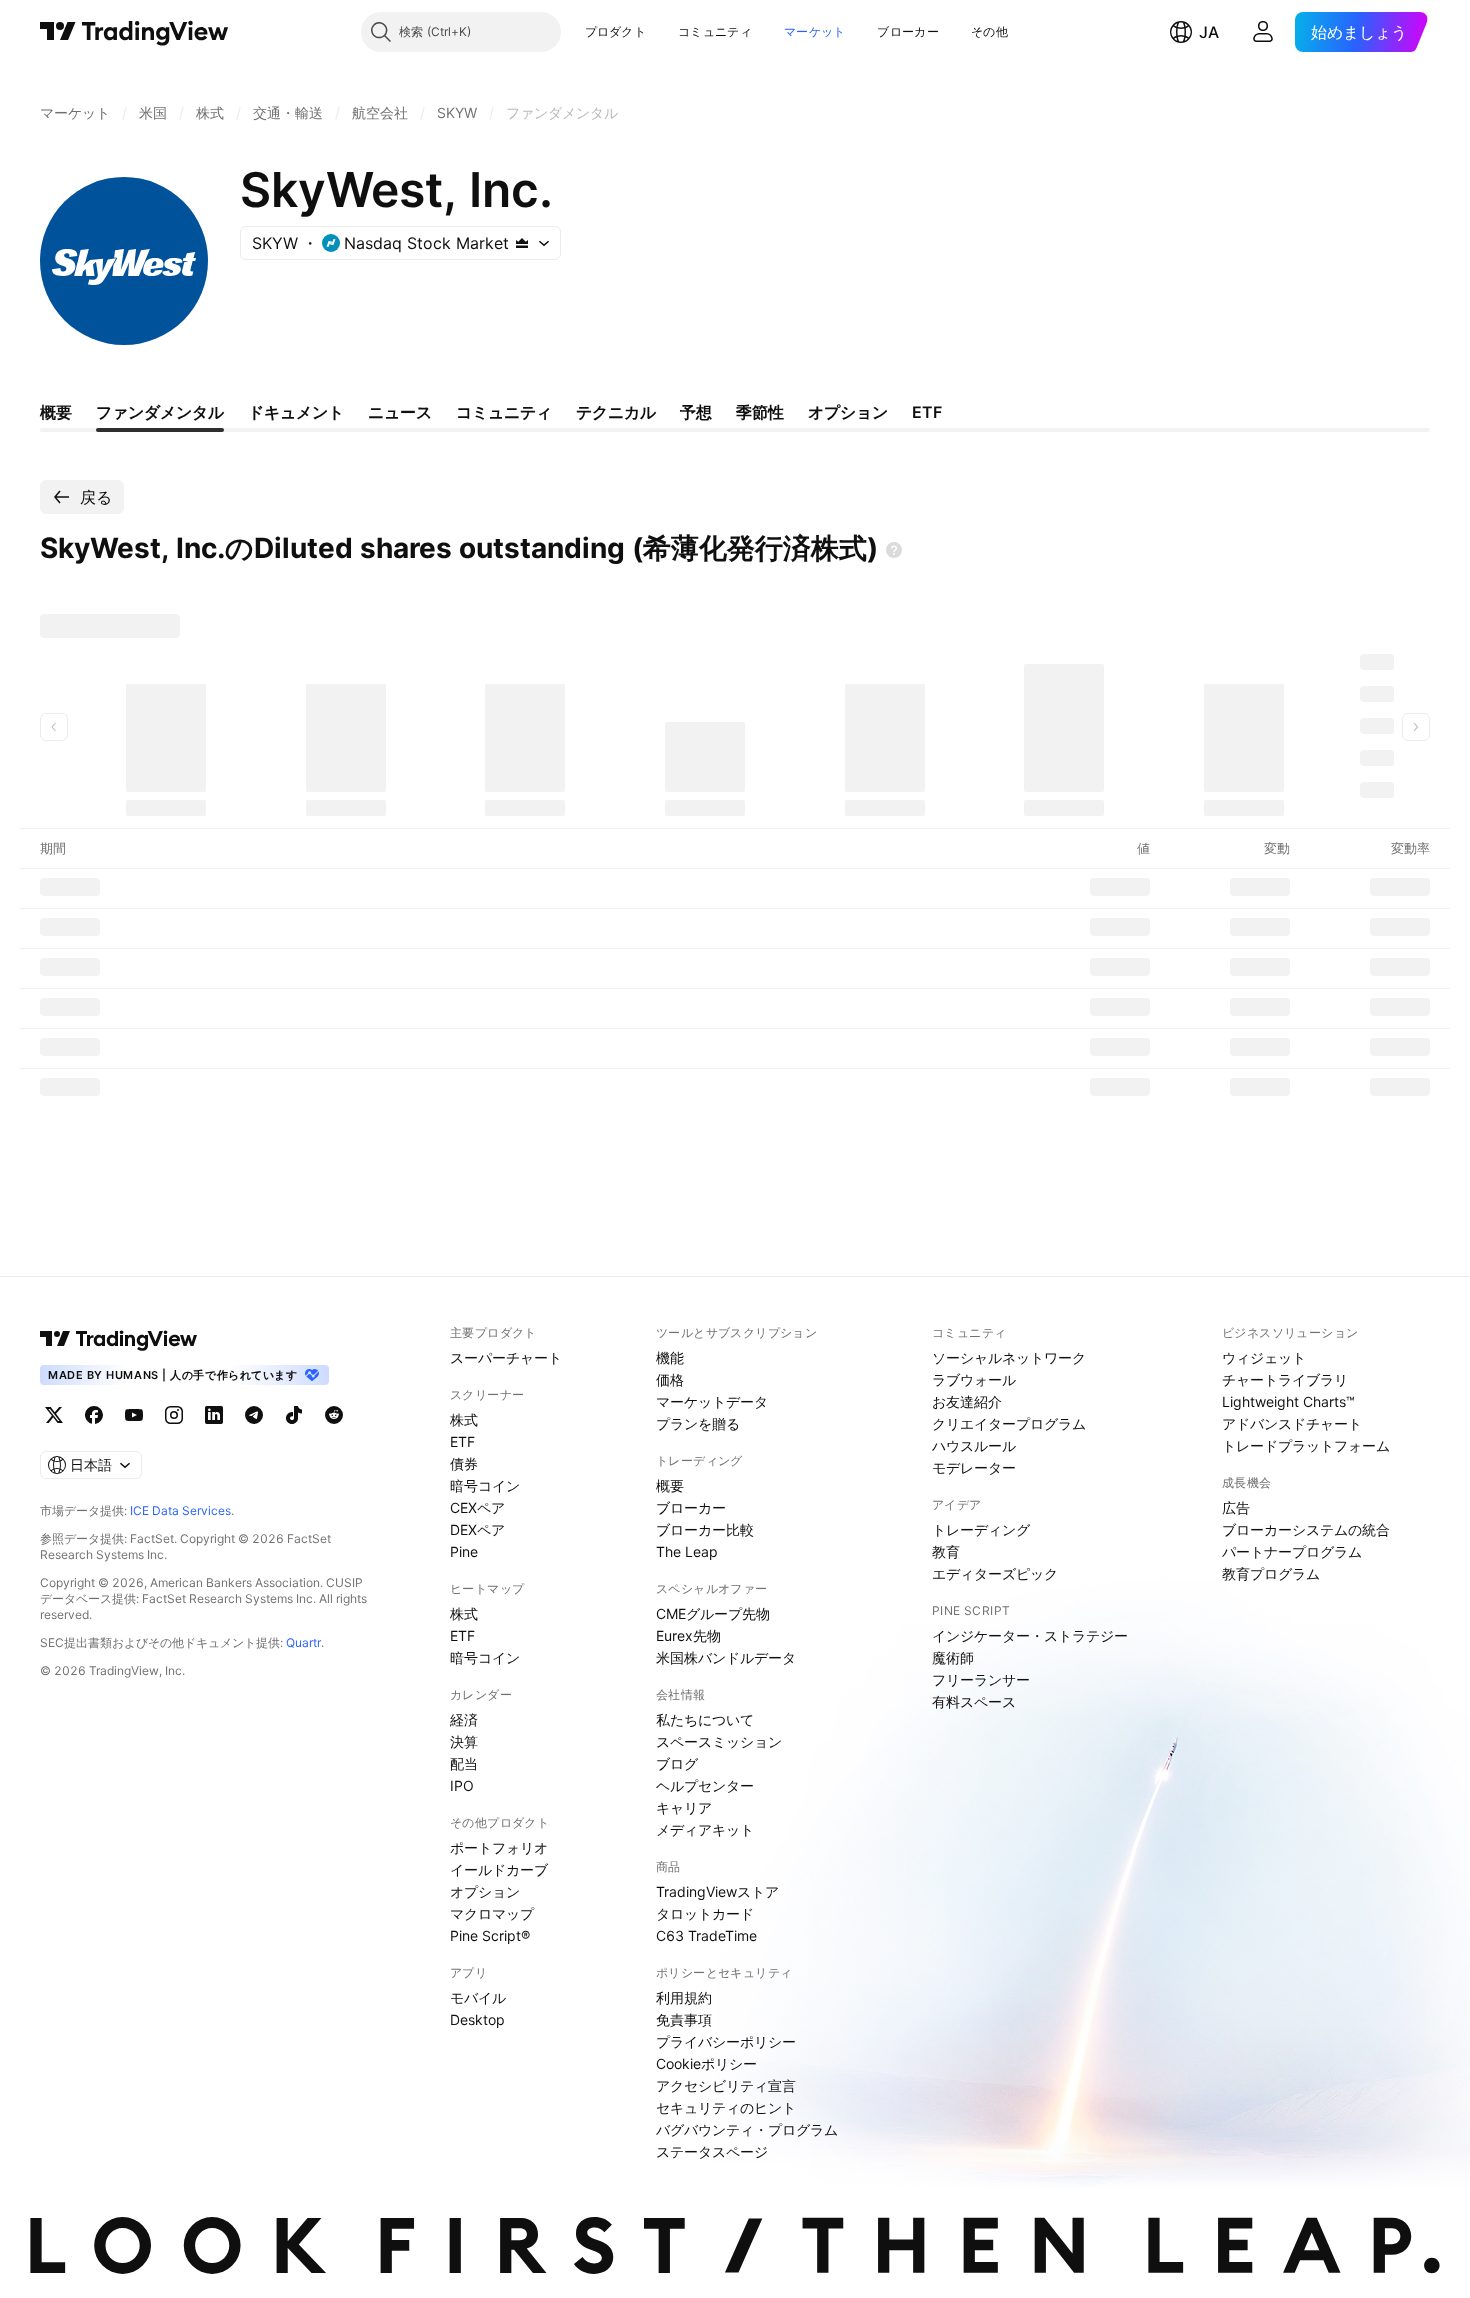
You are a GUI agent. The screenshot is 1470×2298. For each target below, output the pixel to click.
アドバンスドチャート (1292, 1423)
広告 (1236, 1507)
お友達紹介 (967, 1401)
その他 (989, 31)
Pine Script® (490, 1935)
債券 (464, 1463)
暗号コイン (485, 1485)
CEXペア (477, 1507)
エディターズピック (995, 1573)
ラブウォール (974, 1379)
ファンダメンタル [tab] (160, 412)
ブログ (677, 1763)
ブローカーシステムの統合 (1306, 1529)
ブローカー (908, 31)
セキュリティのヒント (726, 2107)
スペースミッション (719, 1741)
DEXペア (477, 1529)
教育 (946, 1551)
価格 (670, 1379)
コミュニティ (715, 31)
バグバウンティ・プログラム (747, 2129)
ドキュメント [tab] (296, 412)
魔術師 (953, 1657)
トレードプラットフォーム (1306, 1445)
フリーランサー (981, 1679)
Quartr (303, 1642)
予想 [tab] (696, 412)
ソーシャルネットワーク (1009, 1357)
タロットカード (705, 1913)
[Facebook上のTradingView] (94, 1415)
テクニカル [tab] (616, 412)
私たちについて (705, 1719)
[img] (522, 243)
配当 (464, 1763)
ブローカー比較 (705, 1529)
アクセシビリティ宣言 (726, 2085)
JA (1209, 32)
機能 (670, 1357)
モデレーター (974, 1467)
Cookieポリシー (706, 2063)
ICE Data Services (180, 1510)
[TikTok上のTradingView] (294, 1415)
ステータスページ (712, 2151)
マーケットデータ (712, 1401)
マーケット (815, 31)
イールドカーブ (499, 1869)
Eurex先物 (688, 1635)
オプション (485, 1891)
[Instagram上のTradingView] (174, 1415)
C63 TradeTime (706, 1935)
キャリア (684, 1807)
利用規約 (684, 1997)
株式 (464, 1419)
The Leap (687, 1551)
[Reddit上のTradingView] (334, 1415)
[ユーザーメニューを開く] (1263, 32)
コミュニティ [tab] (504, 412)
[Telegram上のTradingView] (254, 1415)
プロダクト (616, 31)
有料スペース (974, 1701)
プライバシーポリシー (726, 2041)
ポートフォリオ (499, 1847)
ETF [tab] (927, 412)
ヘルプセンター (705, 1785)
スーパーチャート (506, 1357)
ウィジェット (1264, 1357)
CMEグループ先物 (713, 1613)
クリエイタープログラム (1009, 1423)
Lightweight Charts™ (1288, 1401)
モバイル (478, 1997)
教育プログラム (1271, 1573)
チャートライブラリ (1285, 1379)
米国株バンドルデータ (726, 1657)
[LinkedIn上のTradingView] (214, 1415)
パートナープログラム (1292, 1551)
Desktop (477, 2019)
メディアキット (705, 1829)
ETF (462, 1441)
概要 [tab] (56, 412)
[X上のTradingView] (54, 1415)
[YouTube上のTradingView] (134, 1415)
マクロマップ (492, 1913)
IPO (462, 1785)
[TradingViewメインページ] (119, 1339)
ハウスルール (974, 1445)
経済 (464, 1719)
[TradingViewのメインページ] (134, 32)
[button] (661, 32)
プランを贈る (698, 1423)
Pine (464, 1551)
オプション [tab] (848, 412)
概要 (670, 1485)
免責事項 (684, 2019)
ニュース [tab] (400, 412)
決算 (464, 1741)
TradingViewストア (717, 1891)
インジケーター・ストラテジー (1030, 1635)
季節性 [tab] (760, 412)
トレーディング (981, 1529)
